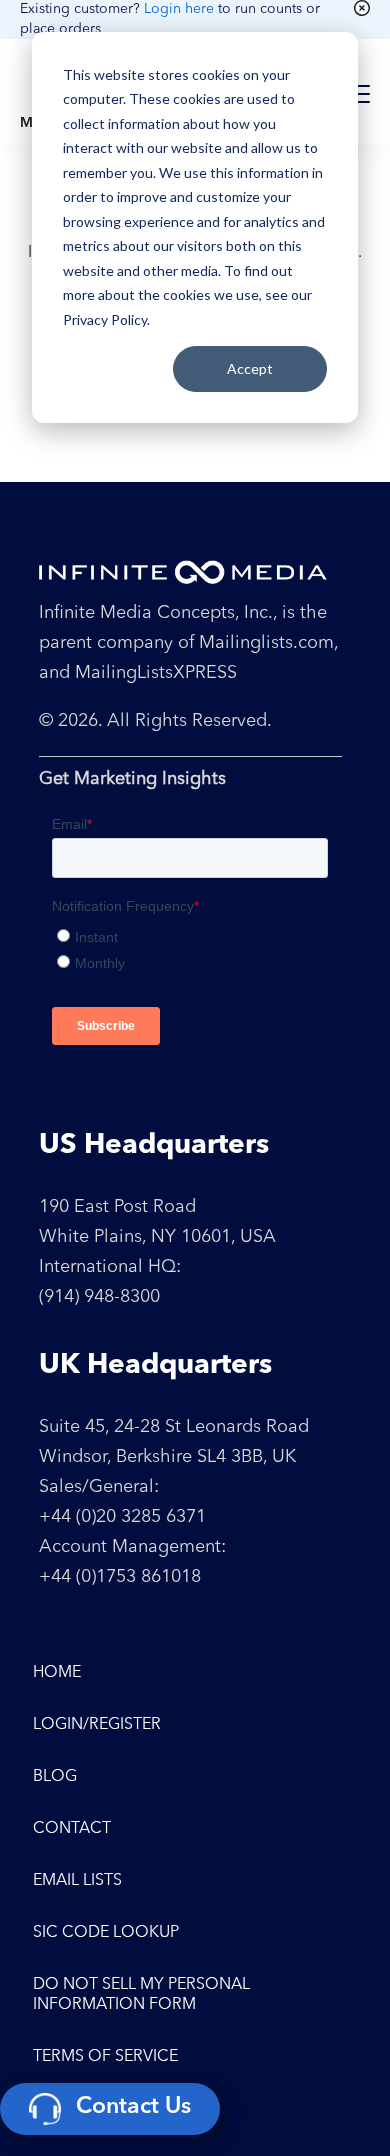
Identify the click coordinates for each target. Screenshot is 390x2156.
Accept (250, 368)
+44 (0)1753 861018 (120, 1577)
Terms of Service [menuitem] (105, 2057)
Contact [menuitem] (72, 1829)
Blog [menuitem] (55, 1777)
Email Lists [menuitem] (77, 1881)
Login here (179, 9)
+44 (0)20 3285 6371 (122, 1517)
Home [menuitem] (57, 1673)
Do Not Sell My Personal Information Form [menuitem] (141, 1995)
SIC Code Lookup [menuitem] (106, 1933)
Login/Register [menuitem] (97, 1725)
